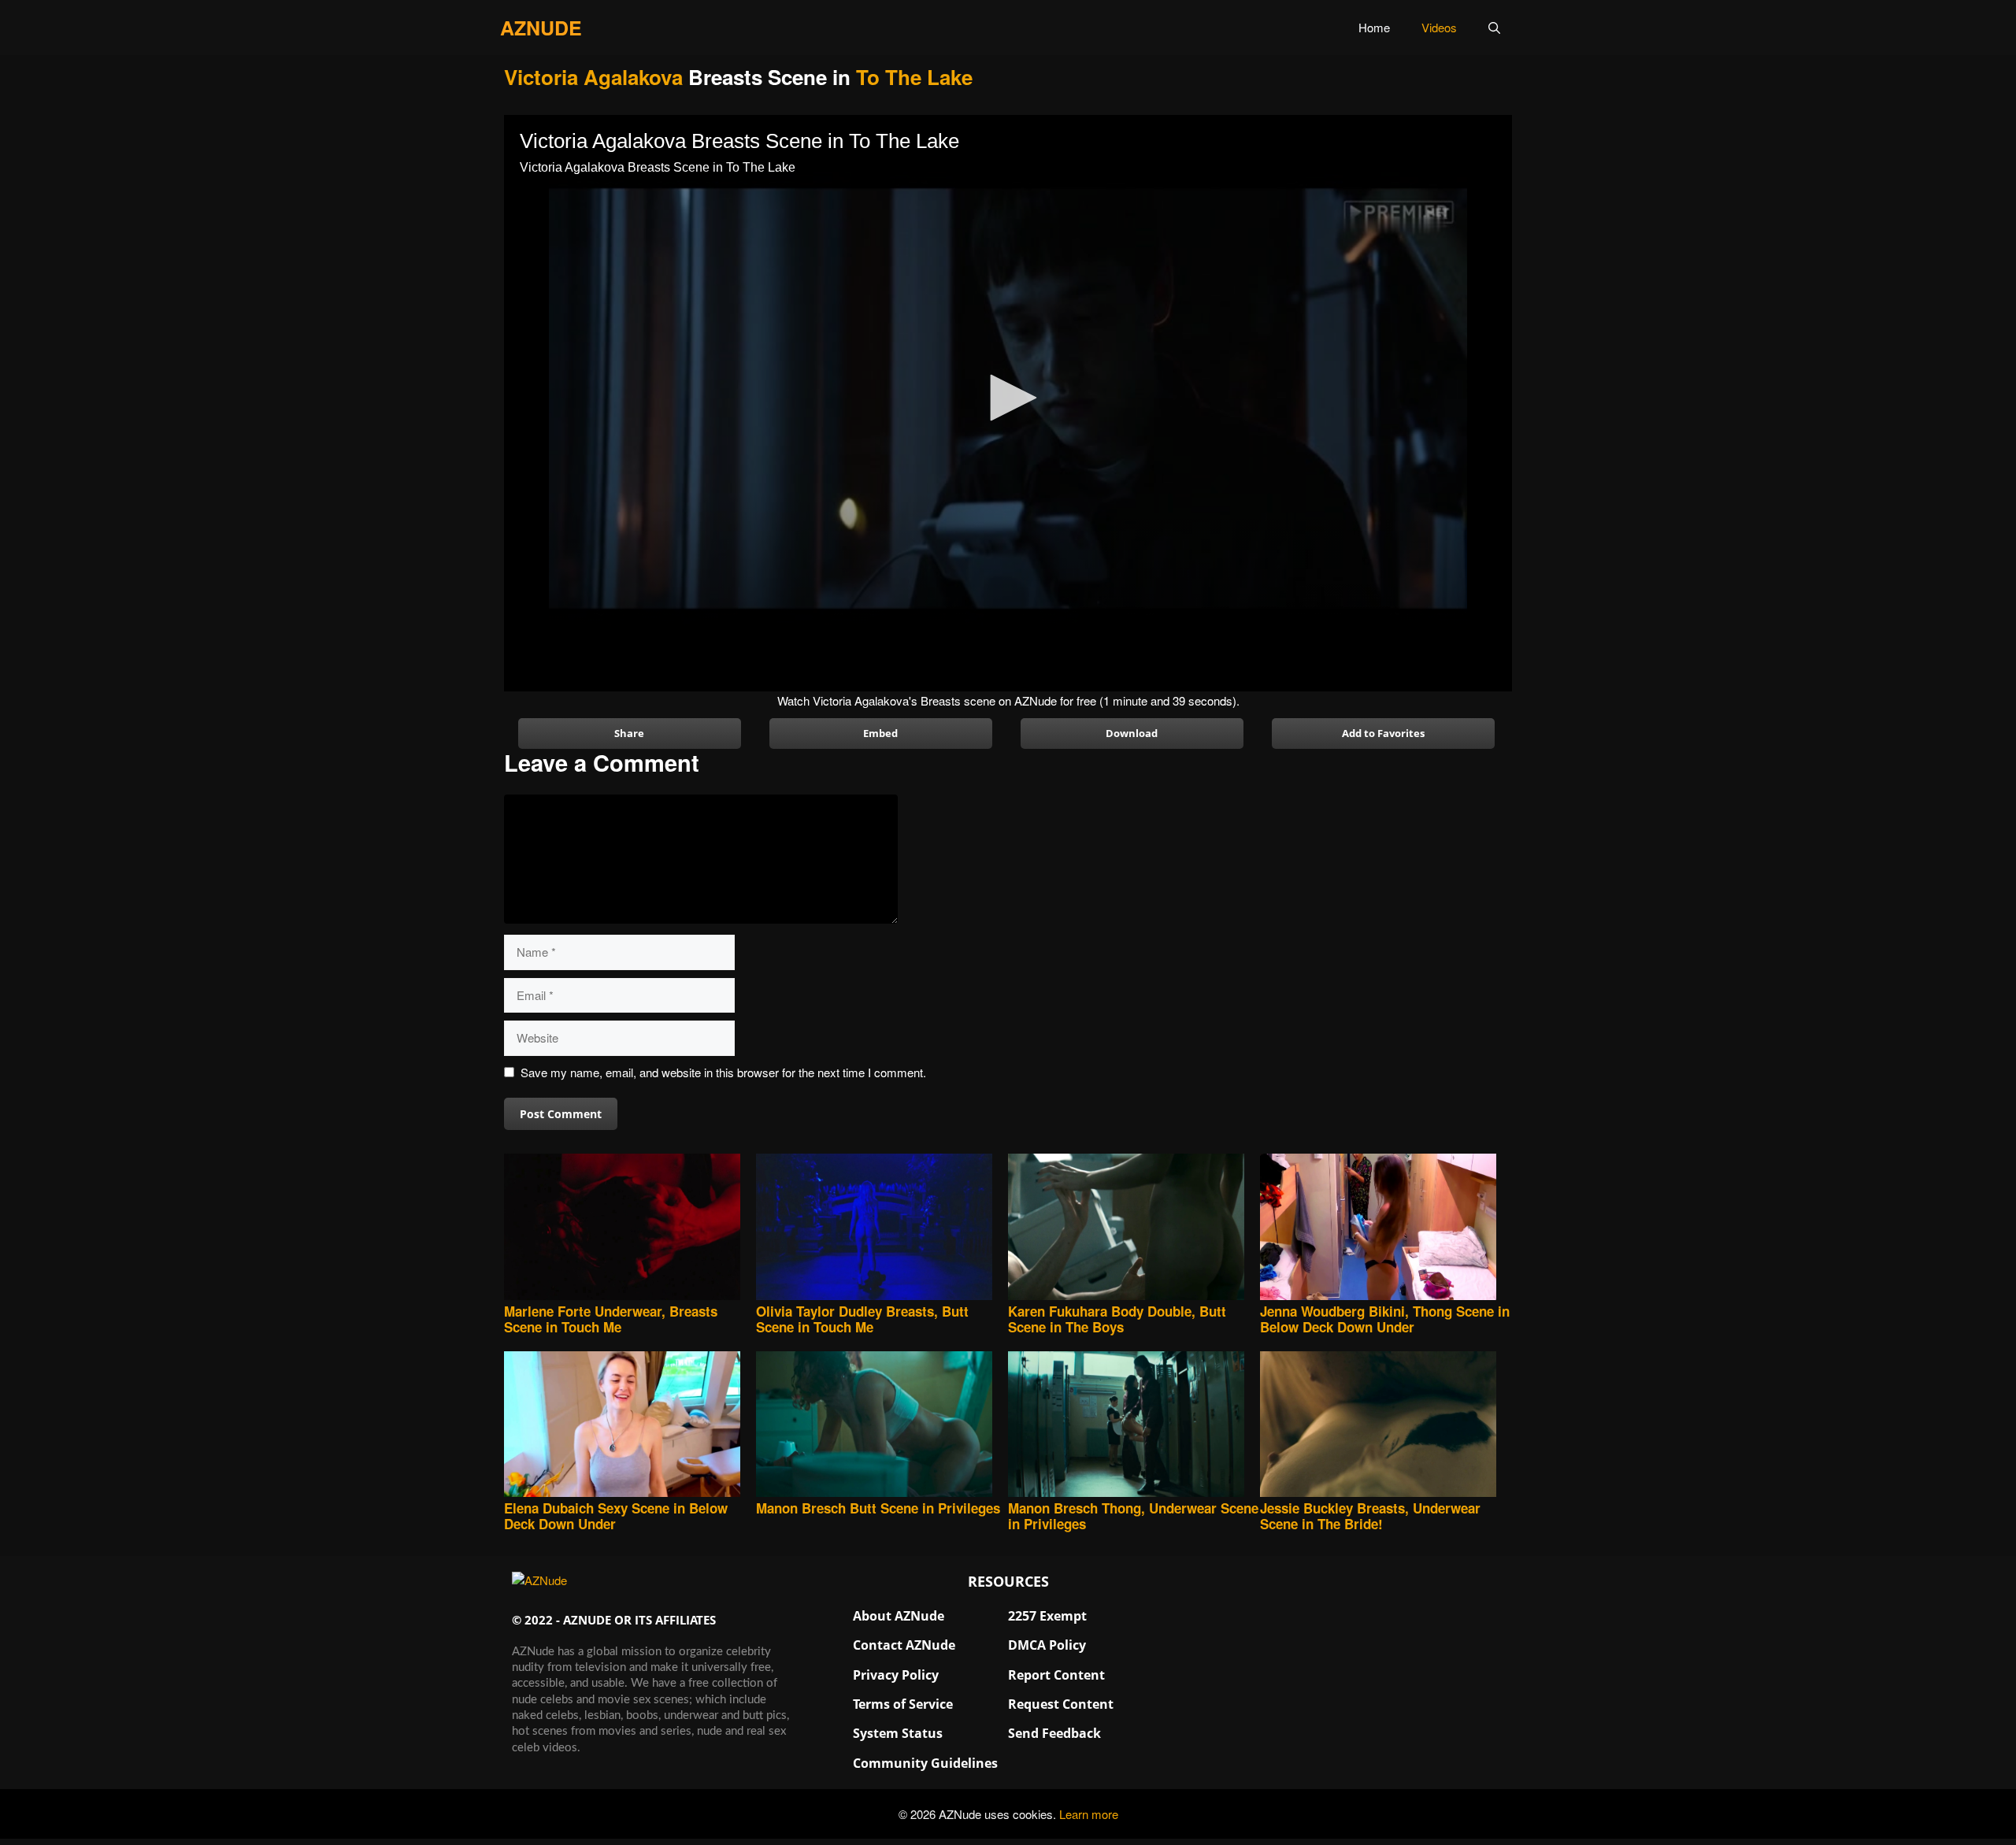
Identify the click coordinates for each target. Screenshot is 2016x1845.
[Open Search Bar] (1494, 28)
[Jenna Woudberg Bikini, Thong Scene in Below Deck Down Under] (1386, 1228)
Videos (1439, 27)
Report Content (1056, 1675)
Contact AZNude (904, 1645)
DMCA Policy (1047, 1645)
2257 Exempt (1047, 1616)
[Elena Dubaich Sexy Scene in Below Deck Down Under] (630, 1426)
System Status (898, 1733)
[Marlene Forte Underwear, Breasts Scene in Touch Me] (630, 1228)
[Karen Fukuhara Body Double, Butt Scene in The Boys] (1134, 1228)
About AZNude (899, 1616)
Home (1374, 27)
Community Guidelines (925, 1763)
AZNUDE (541, 28)
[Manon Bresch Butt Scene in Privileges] (882, 1426)
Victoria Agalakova (593, 77)
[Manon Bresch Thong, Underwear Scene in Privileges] (1134, 1426)
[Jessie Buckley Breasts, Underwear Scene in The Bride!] (1386, 1426)
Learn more (1089, 1814)
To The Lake (914, 77)
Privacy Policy (896, 1675)
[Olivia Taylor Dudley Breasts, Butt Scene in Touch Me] (882, 1228)
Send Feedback (1054, 1733)
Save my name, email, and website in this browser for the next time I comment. (723, 1072)
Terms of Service (903, 1704)
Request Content (1061, 1704)
